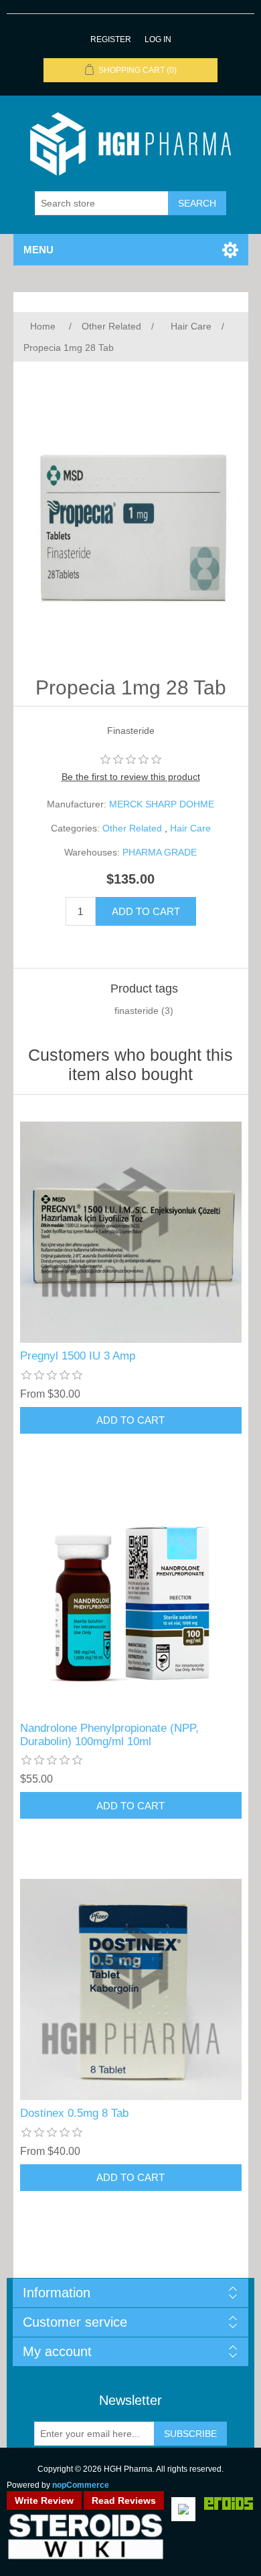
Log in (158, 39)
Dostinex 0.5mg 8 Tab (74, 2113)
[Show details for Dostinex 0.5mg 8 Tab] (131, 1989)
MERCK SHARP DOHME (162, 804)
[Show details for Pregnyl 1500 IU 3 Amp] (131, 1232)
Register (111, 39)
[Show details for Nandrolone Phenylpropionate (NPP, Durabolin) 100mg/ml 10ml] (131, 1604)
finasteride (137, 1011)
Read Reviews (124, 2500)
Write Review (44, 2500)
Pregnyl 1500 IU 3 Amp (78, 1356)
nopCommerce (81, 2485)
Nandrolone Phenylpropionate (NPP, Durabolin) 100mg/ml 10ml (109, 1735)
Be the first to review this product (131, 777)
